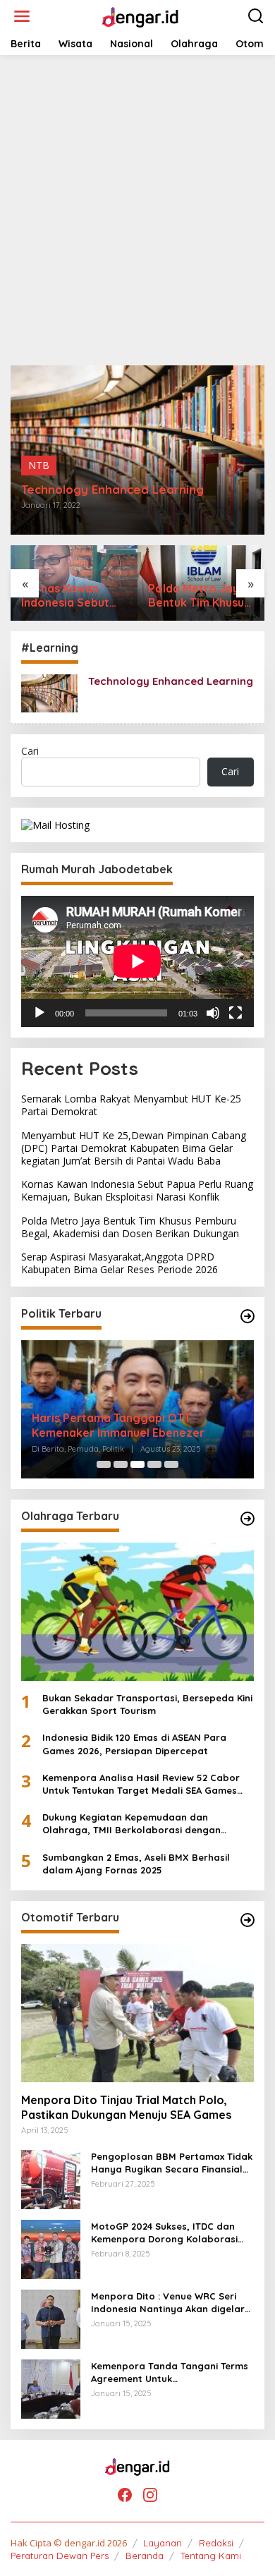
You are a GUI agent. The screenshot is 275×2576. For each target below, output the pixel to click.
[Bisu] (213, 1013)
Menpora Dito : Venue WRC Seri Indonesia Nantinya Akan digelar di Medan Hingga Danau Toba (168, 2303)
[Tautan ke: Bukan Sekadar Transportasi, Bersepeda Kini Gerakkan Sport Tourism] (137, 1612)
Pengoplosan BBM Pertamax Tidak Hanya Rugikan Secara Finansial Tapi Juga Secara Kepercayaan (172, 2163)
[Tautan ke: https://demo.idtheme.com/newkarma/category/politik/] (248, 1316)
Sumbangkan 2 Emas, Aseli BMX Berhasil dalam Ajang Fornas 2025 (136, 1864)
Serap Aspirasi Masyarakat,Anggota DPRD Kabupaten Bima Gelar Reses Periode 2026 (120, 1263)
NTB (39, 465)
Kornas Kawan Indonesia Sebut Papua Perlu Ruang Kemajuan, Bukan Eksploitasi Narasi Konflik (73, 596)
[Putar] (39, 1013)
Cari (30, 751)
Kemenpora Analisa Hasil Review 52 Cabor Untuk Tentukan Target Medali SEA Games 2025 (141, 1784)
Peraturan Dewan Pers (60, 2556)
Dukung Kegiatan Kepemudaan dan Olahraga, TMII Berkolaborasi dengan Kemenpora (132, 1824)
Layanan (163, 2543)
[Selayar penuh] (236, 1013)
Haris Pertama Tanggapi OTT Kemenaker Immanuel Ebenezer (118, 1425)
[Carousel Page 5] (171, 1464)
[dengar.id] (140, 15)
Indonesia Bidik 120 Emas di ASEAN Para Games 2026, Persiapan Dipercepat (134, 1744)
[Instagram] (150, 2495)
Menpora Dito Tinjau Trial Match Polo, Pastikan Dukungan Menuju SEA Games (126, 2107)
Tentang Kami (211, 2556)
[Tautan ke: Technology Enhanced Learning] (49, 692)
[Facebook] (125, 2495)
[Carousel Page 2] (121, 1464)
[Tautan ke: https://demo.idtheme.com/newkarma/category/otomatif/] (248, 1920)
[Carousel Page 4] (154, 1464)
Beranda (145, 2556)
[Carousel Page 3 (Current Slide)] (137, 1464)
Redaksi (216, 2543)
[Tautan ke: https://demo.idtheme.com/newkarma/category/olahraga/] (248, 1519)
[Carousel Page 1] (104, 1464)
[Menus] (22, 16)
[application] (137, 961)
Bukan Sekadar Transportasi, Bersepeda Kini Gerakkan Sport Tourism (147, 1704)
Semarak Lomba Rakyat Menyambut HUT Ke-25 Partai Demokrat (131, 1105)
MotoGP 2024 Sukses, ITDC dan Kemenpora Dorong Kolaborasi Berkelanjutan (164, 2233)
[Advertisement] (137, 210)
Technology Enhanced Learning (112, 490)
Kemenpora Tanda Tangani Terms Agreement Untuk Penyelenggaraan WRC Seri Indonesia (170, 2373)
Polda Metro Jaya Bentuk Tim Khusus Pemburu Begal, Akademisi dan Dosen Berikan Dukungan (199, 596)
